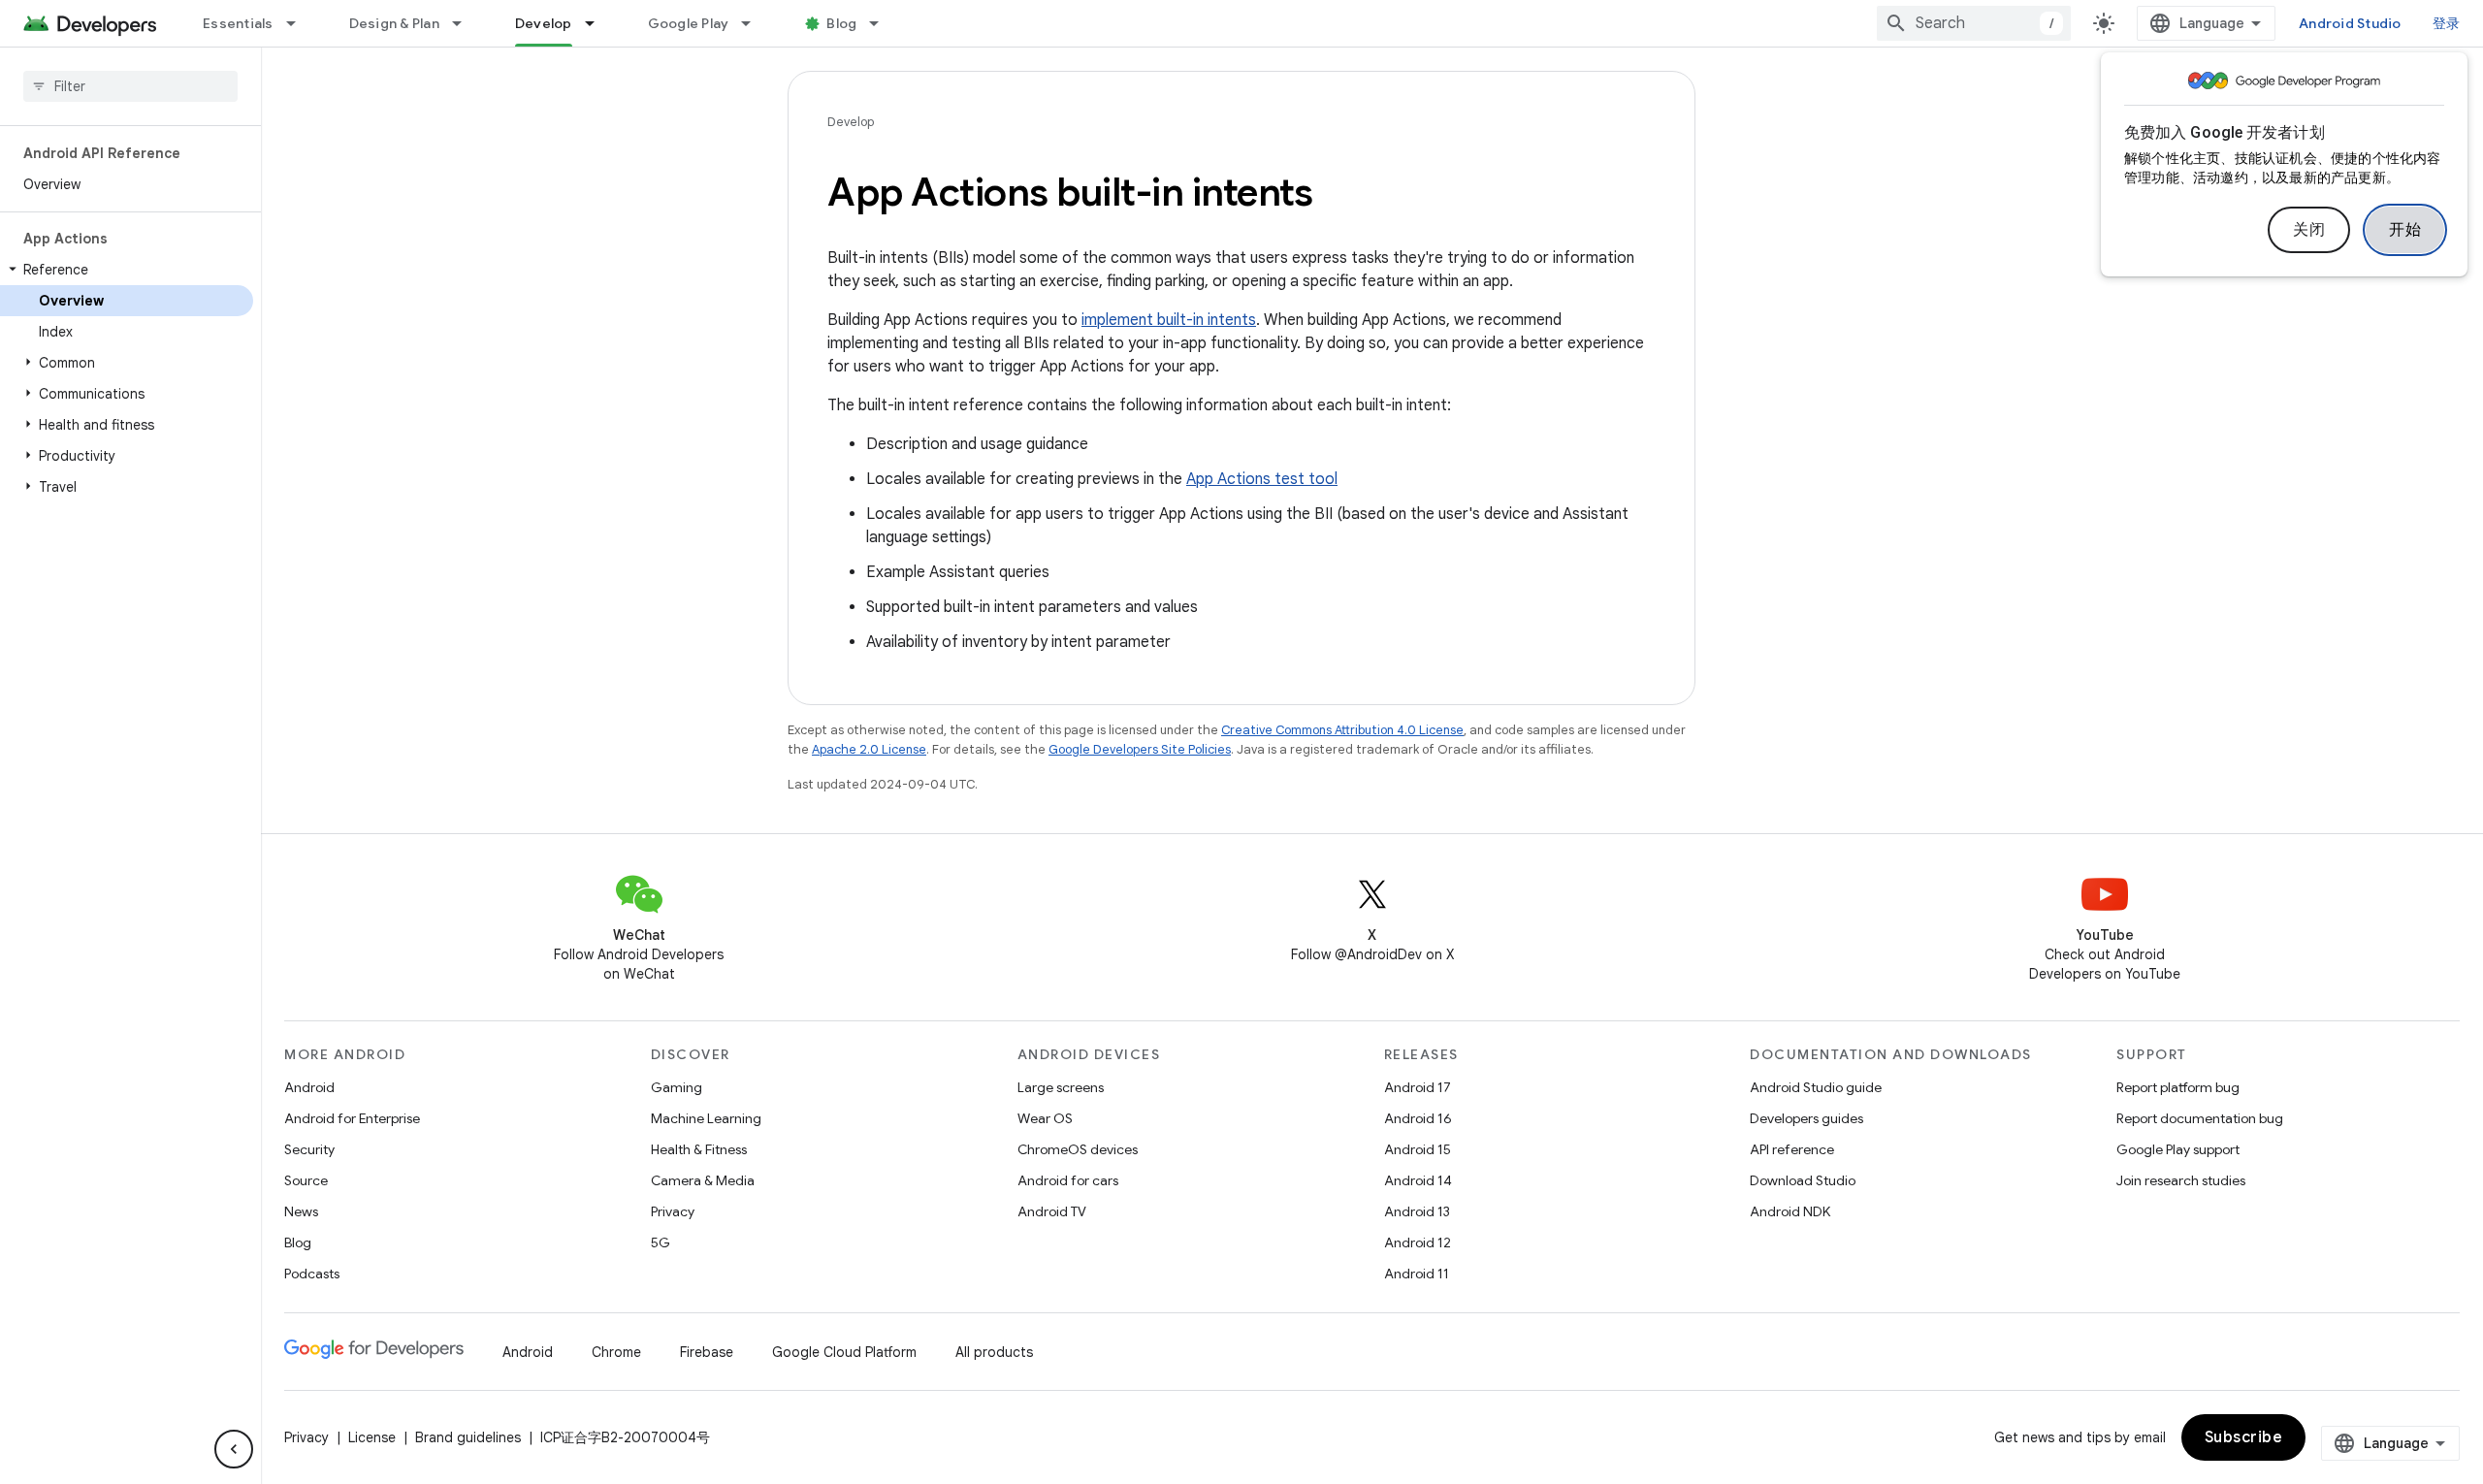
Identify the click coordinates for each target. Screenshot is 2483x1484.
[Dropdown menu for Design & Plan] (466, 23)
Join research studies (2181, 1180)
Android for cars (1068, 1180)
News (301, 1211)
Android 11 (1417, 1274)
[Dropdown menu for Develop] (598, 23)
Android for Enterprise (352, 1118)
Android (309, 1087)
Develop (544, 23)
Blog (841, 23)
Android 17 (1418, 1087)
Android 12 (1418, 1242)
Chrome (616, 1352)
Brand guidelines (468, 1437)
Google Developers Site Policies (1140, 749)
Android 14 (1418, 1180)
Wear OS (1045, 1118)
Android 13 (1417, 1211)
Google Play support (2178, 1149)
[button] (127, 270)
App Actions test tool (1262, 479)
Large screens (1061, 1087)
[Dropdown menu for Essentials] (300, 23)
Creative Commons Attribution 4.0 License (1342, 730)
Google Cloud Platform (844, 1352)
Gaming (677, 1087)
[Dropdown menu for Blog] (883, 23)
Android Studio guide (1816, 1087)
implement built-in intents (1169, 320)
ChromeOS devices (1078, 1149)
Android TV (1052, 1211)
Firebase (707, 1352)
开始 (2405, 230)
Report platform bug (2178, 1087)
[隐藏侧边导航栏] (234, 1449)
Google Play (689, 23)
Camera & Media (703, 1180)
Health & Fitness (699, 1149)
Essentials (238, 23)
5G (661, 1242)
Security (309, 1149)
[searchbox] (130, 86)
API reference (1792, 1149)
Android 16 (1418, 1118)
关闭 (2309, 230)
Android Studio (2350, 23)
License (372, 1437)
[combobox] (1974, 23)
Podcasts (312, 1274)
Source (306, 1180)
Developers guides (1806, 1118)
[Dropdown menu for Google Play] (755, 23)
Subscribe (2244, 1437)
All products (994, 1352)
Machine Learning (706, 1118)
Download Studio (1803, 1180)
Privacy (673, 1211)
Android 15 (1418, 1149)
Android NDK (1790, 1211)
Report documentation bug (2200, 1118)
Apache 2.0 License (869, 749)
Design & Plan (394, 23)
